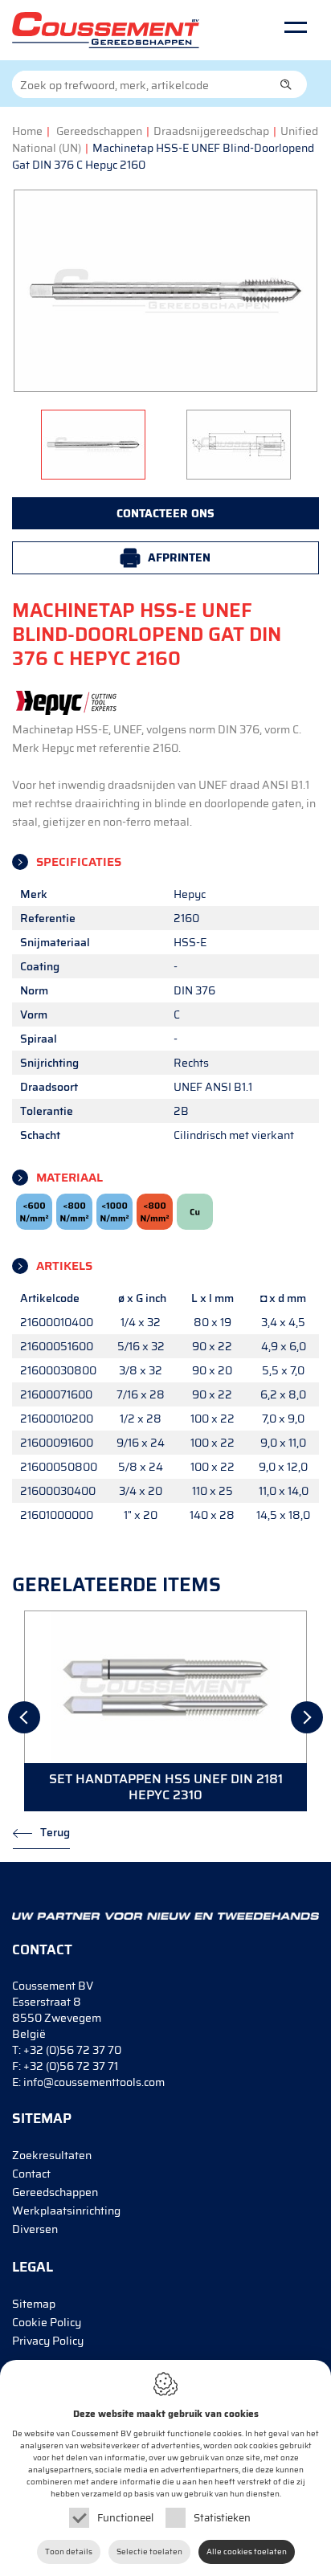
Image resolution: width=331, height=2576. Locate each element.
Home (27, 131)
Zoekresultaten (52, 2155)
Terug (55, 1832)
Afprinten (179, 557)
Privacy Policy (48, 2341)
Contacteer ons (165, 513)
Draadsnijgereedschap (211, 131)
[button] (286, 84)
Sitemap (34, 2304)
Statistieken (222, 2518)
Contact (31, 2174)
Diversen (35, 2229)
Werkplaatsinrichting (66, 2211)
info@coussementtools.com (94, 2082)
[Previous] (24, 1717)
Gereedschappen (99, 131)
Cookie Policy (47, 2322)
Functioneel (125, 2518)
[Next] (307, 1717)
